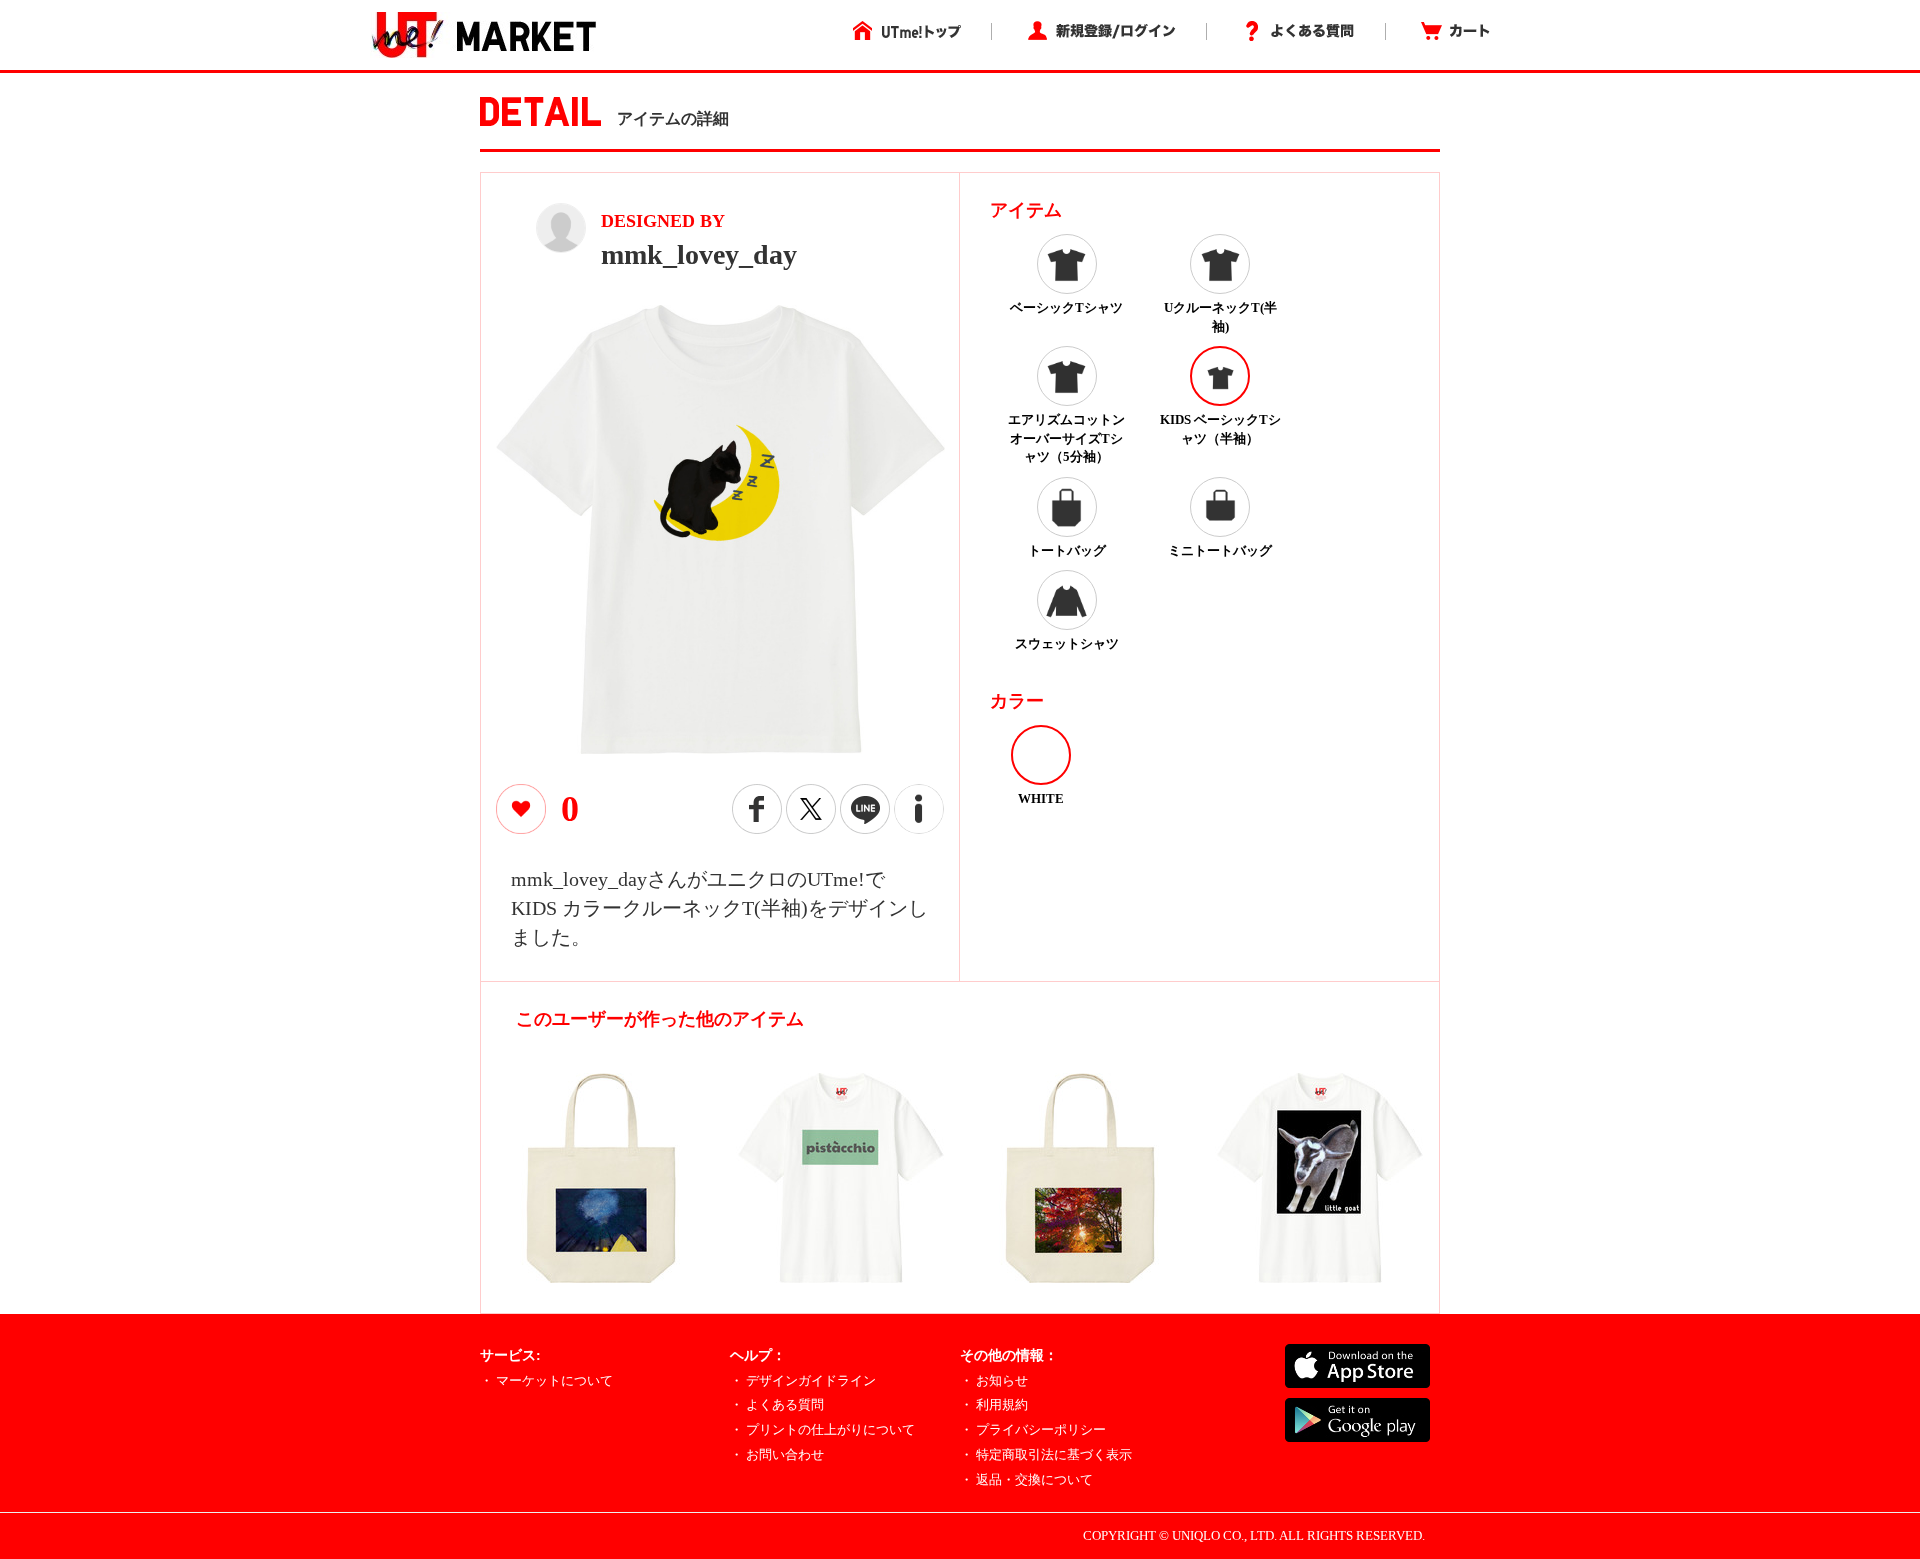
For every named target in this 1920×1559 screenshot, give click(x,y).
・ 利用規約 (994, 1404)
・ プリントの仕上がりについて (822, 1429)
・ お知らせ (994, 1380)
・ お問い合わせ (777, 1454)
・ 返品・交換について (1026, 1479)
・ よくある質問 (777, 1404)
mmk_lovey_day (699, 254)
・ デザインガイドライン (803, 1380)
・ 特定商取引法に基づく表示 (1046, 1454)
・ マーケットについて (546, 1380)
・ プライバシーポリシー (1033, 1429)
